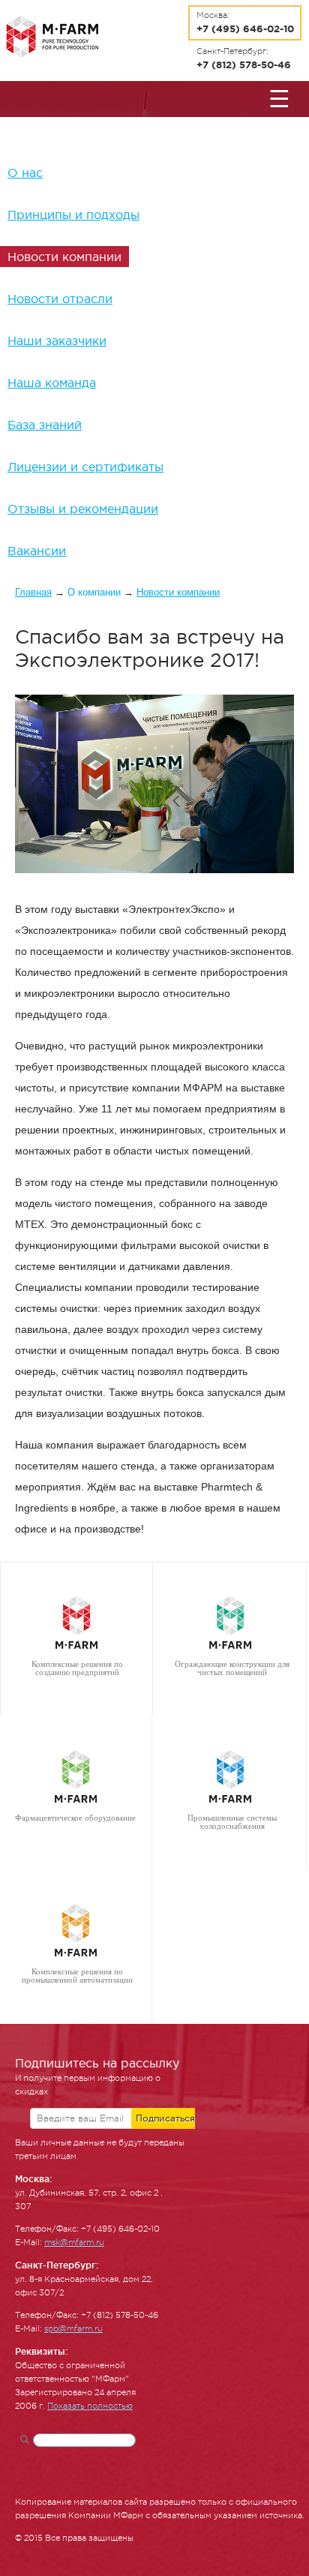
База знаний (45, 425)
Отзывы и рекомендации (83, 509)
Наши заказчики (57, 341)
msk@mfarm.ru (74, 2243)
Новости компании (64, 257)
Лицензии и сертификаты (85, 467)
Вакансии (37, 551)
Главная (33, 592)
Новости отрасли (60, 299)
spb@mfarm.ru (73, 2329)
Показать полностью (90, 2406)
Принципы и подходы (73, 215)
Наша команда (52, 383)
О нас (25, 173)
